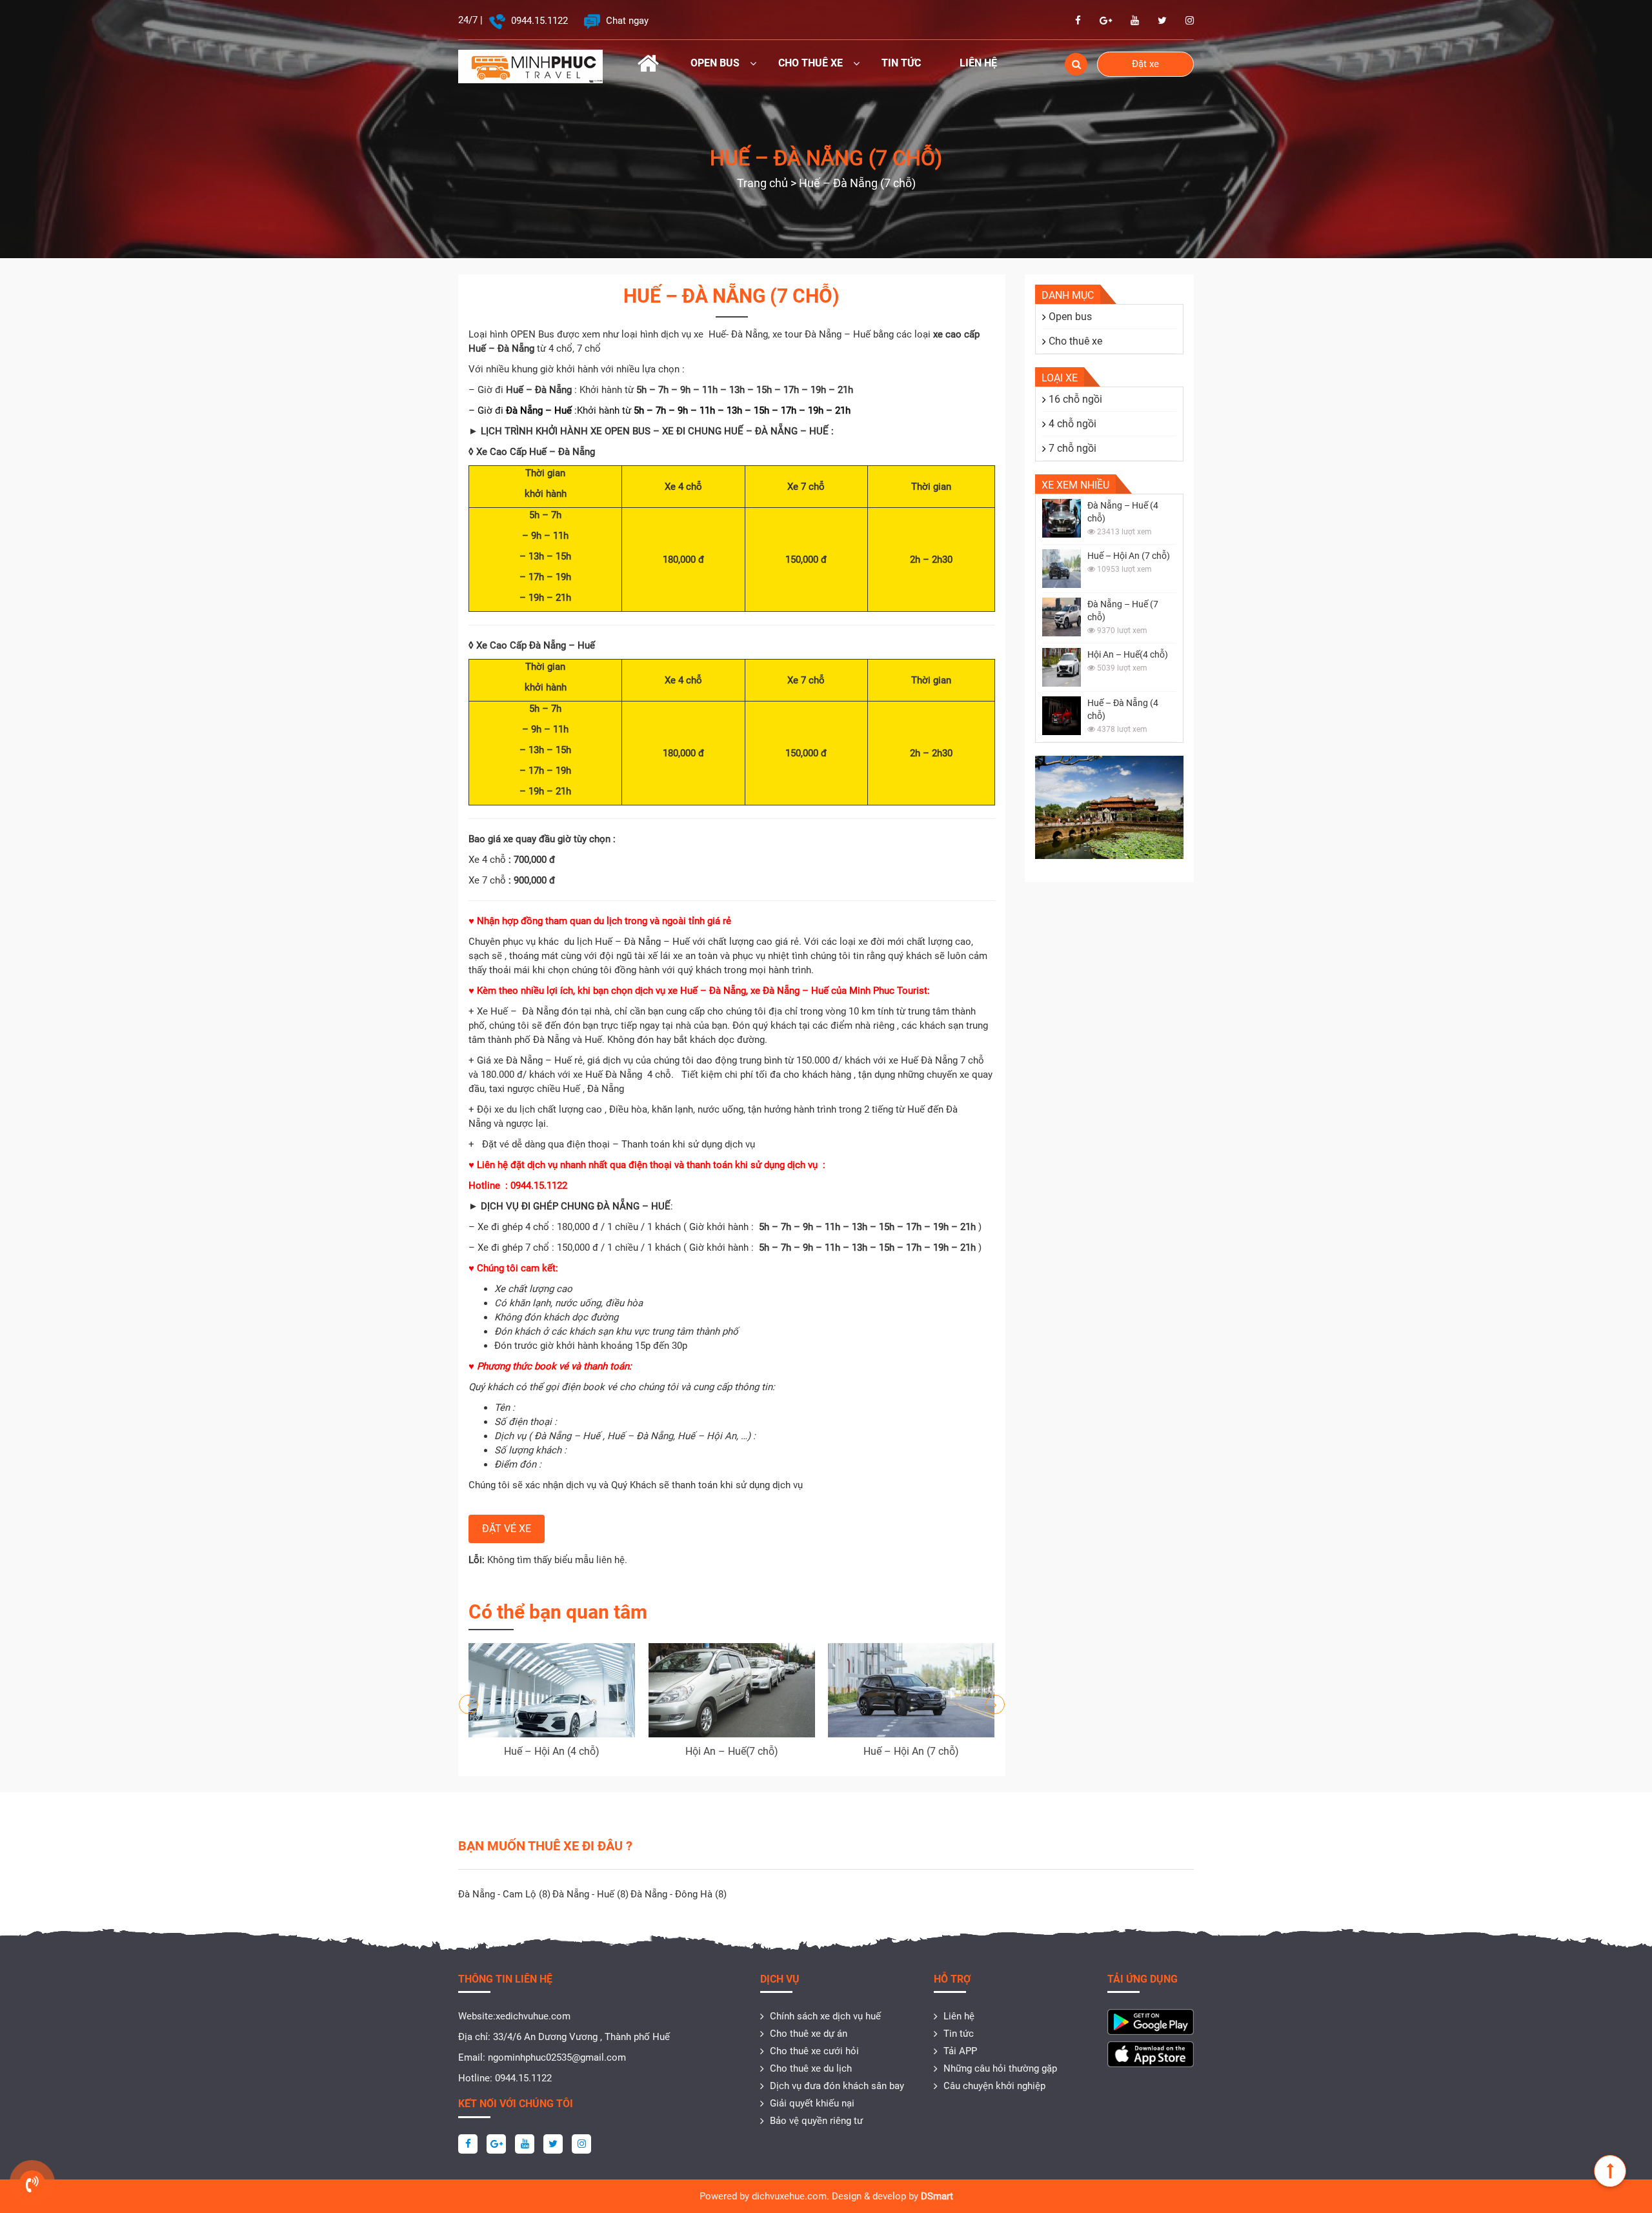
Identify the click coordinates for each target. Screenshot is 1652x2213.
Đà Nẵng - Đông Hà (679, 1894)
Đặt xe (1145, 64)
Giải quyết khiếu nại (812, 2103)
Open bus (715, 63)
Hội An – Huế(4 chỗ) (1128, 654)
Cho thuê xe (811, 63)
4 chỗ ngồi (1073, 424)
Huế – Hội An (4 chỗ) (552, 1751)
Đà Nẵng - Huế (590, 1894)
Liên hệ (978, 63)
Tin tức (901, 63)
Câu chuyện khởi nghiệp (994, 2086)
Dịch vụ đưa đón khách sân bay (837, 2086)
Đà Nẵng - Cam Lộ (504, 1894)
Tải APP (960, 2051)
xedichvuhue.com (533, 2016)
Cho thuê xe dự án (809, 2034)
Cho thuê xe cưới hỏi (814, 2051)
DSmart (937, 2196)
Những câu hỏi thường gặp (1000, 2068)
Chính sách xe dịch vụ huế (825, 2016)
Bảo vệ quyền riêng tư (816, 2121)
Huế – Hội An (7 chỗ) (911, 1751)
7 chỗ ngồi (1073, 448)
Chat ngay (626, 21)
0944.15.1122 (538, 21)
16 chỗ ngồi (1075, 399)
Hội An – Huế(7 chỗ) (732, 1751)
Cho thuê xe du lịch (811, 2068)
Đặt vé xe (507, 1529)
